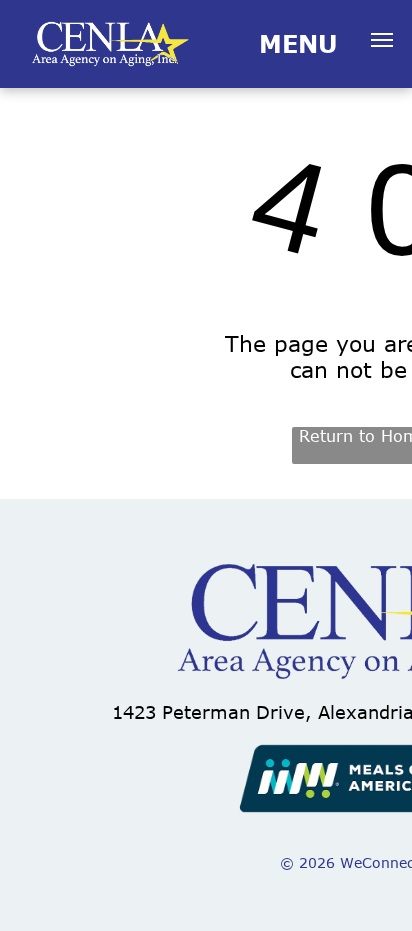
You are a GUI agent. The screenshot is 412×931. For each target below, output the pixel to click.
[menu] (382, 40)
